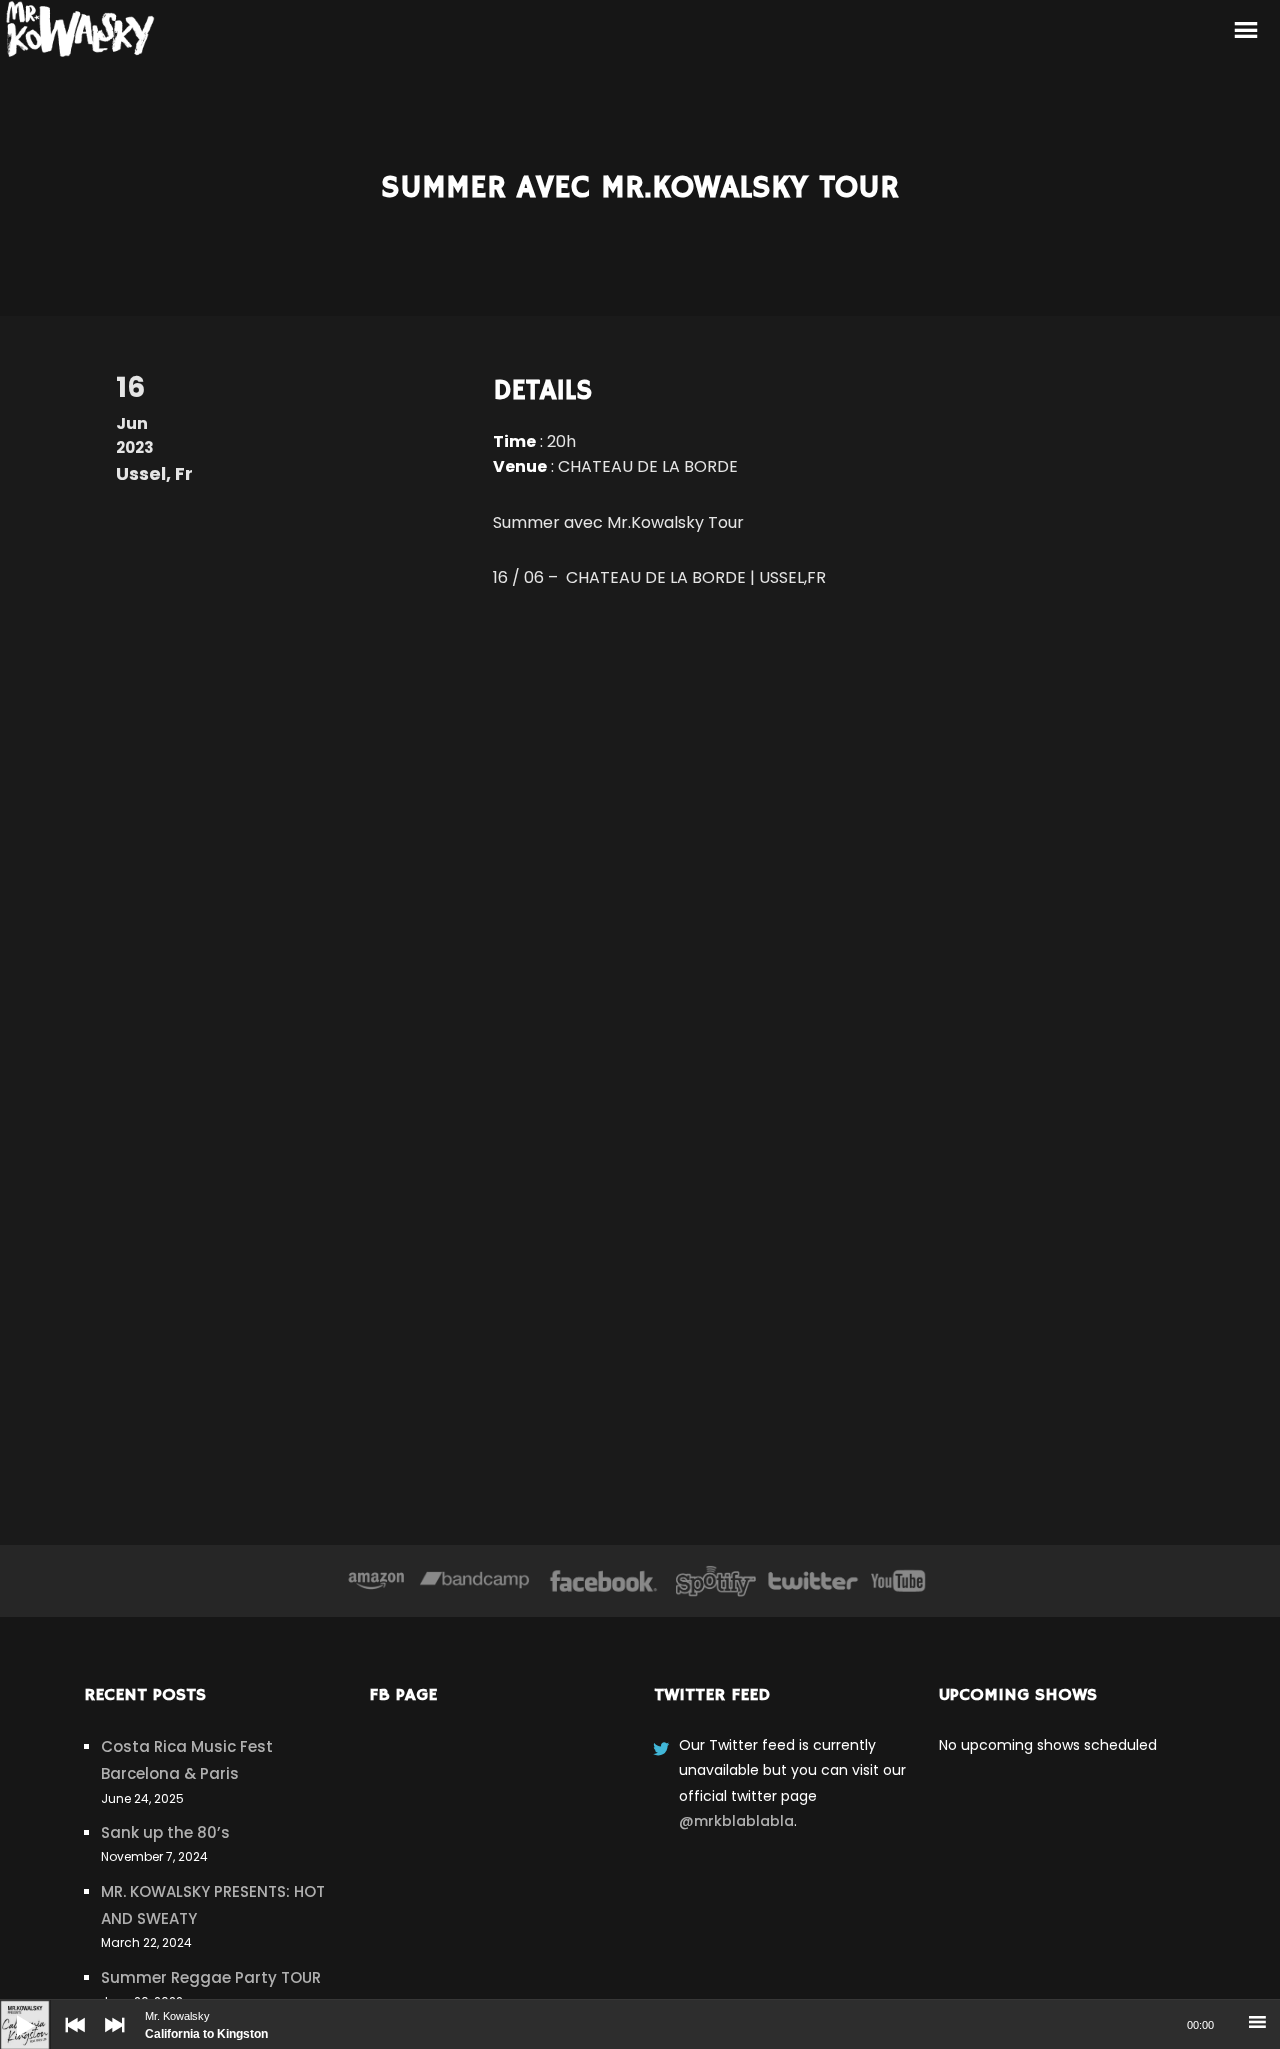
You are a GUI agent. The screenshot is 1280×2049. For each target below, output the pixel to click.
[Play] (10, 2010)
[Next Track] (110, 2039)
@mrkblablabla (736, 1821)
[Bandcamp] (474, 1581)
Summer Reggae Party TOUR (211, 1977)
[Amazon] (376, 1581)
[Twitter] (812, 1581)
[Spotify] (716, 1581)
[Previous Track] (70, 2039)
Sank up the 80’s (165, 1832)
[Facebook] (603, 1581)
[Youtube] (899, 1581)
